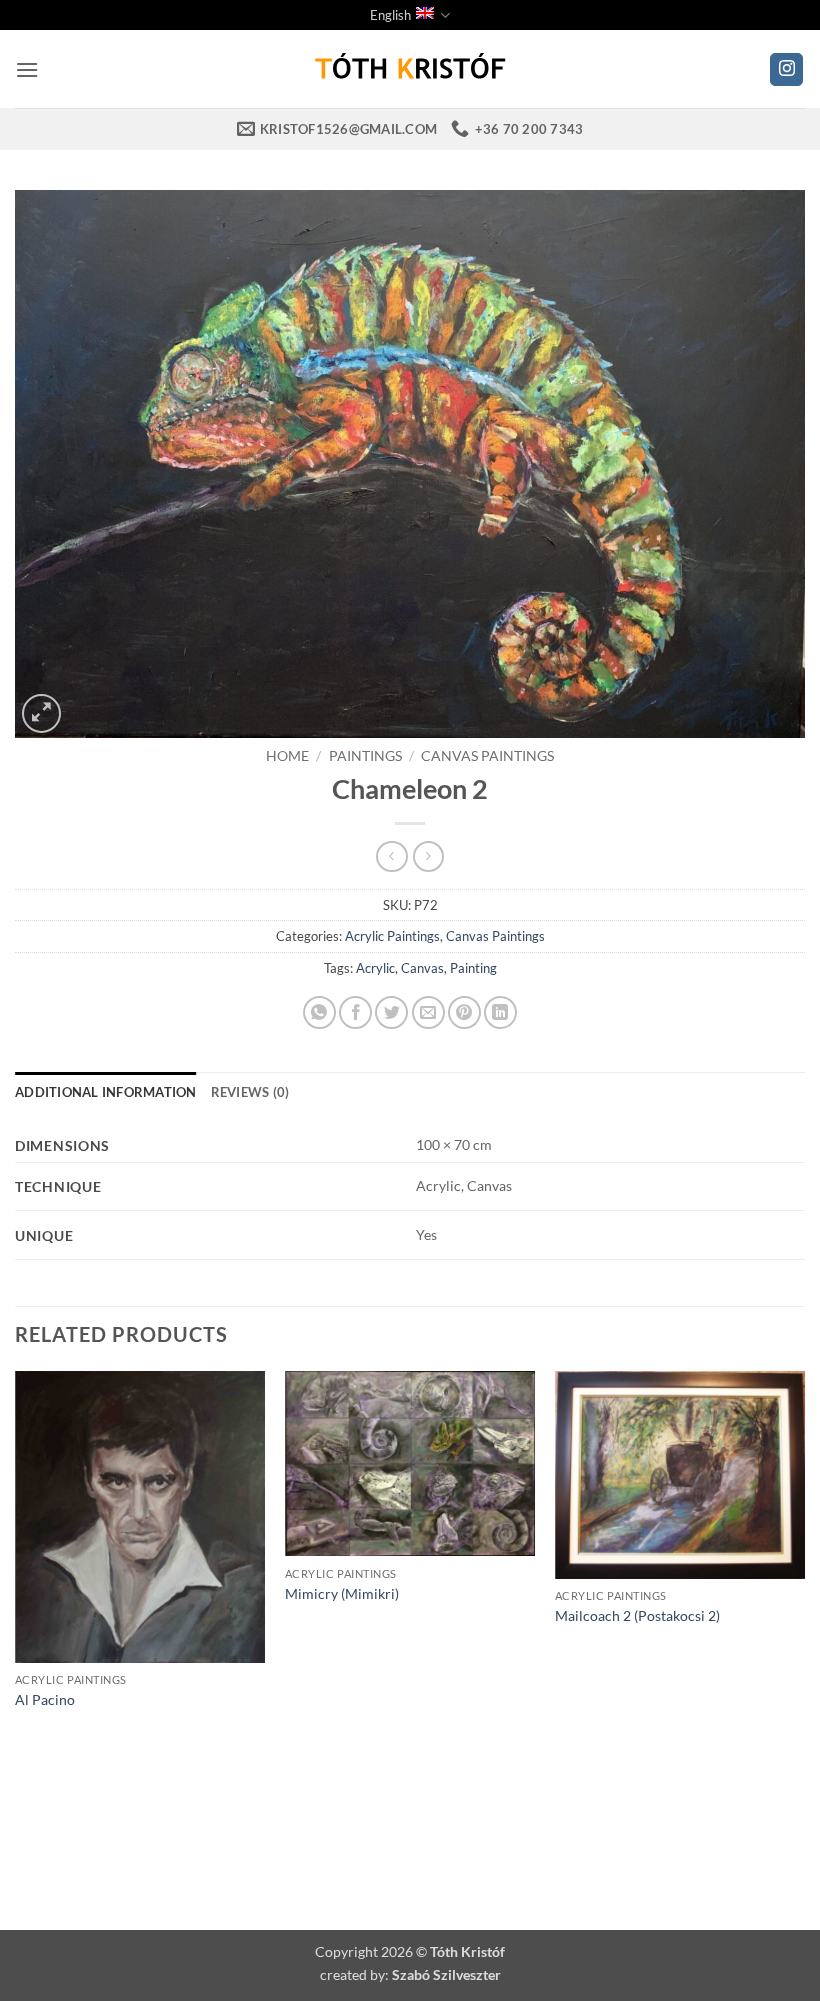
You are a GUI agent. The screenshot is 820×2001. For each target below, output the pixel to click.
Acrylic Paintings (392, 936)
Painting (473, 968)
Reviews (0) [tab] (250, 1092)
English (390, 15)
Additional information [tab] (106, 1092)
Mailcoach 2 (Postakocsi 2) (637, 1615)
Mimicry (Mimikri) (342, 1593)
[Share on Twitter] (391, 1012)
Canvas (422, 968)
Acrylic (375, 968)
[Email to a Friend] (428, 1012)
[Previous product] (428, 856)
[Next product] (391, 856)
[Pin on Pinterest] (464, 1012)
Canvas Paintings (487, 756)
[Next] (804, 1613)
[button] (27, 69)
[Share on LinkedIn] (500, 1012)
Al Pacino (45, 1699)
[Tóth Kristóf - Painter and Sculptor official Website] (410, 69)
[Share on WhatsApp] (319, 1012)
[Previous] (16, 1613)
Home (287, 756)
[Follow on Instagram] (786, 70)
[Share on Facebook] (355, 1012)
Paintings (365, 756)
